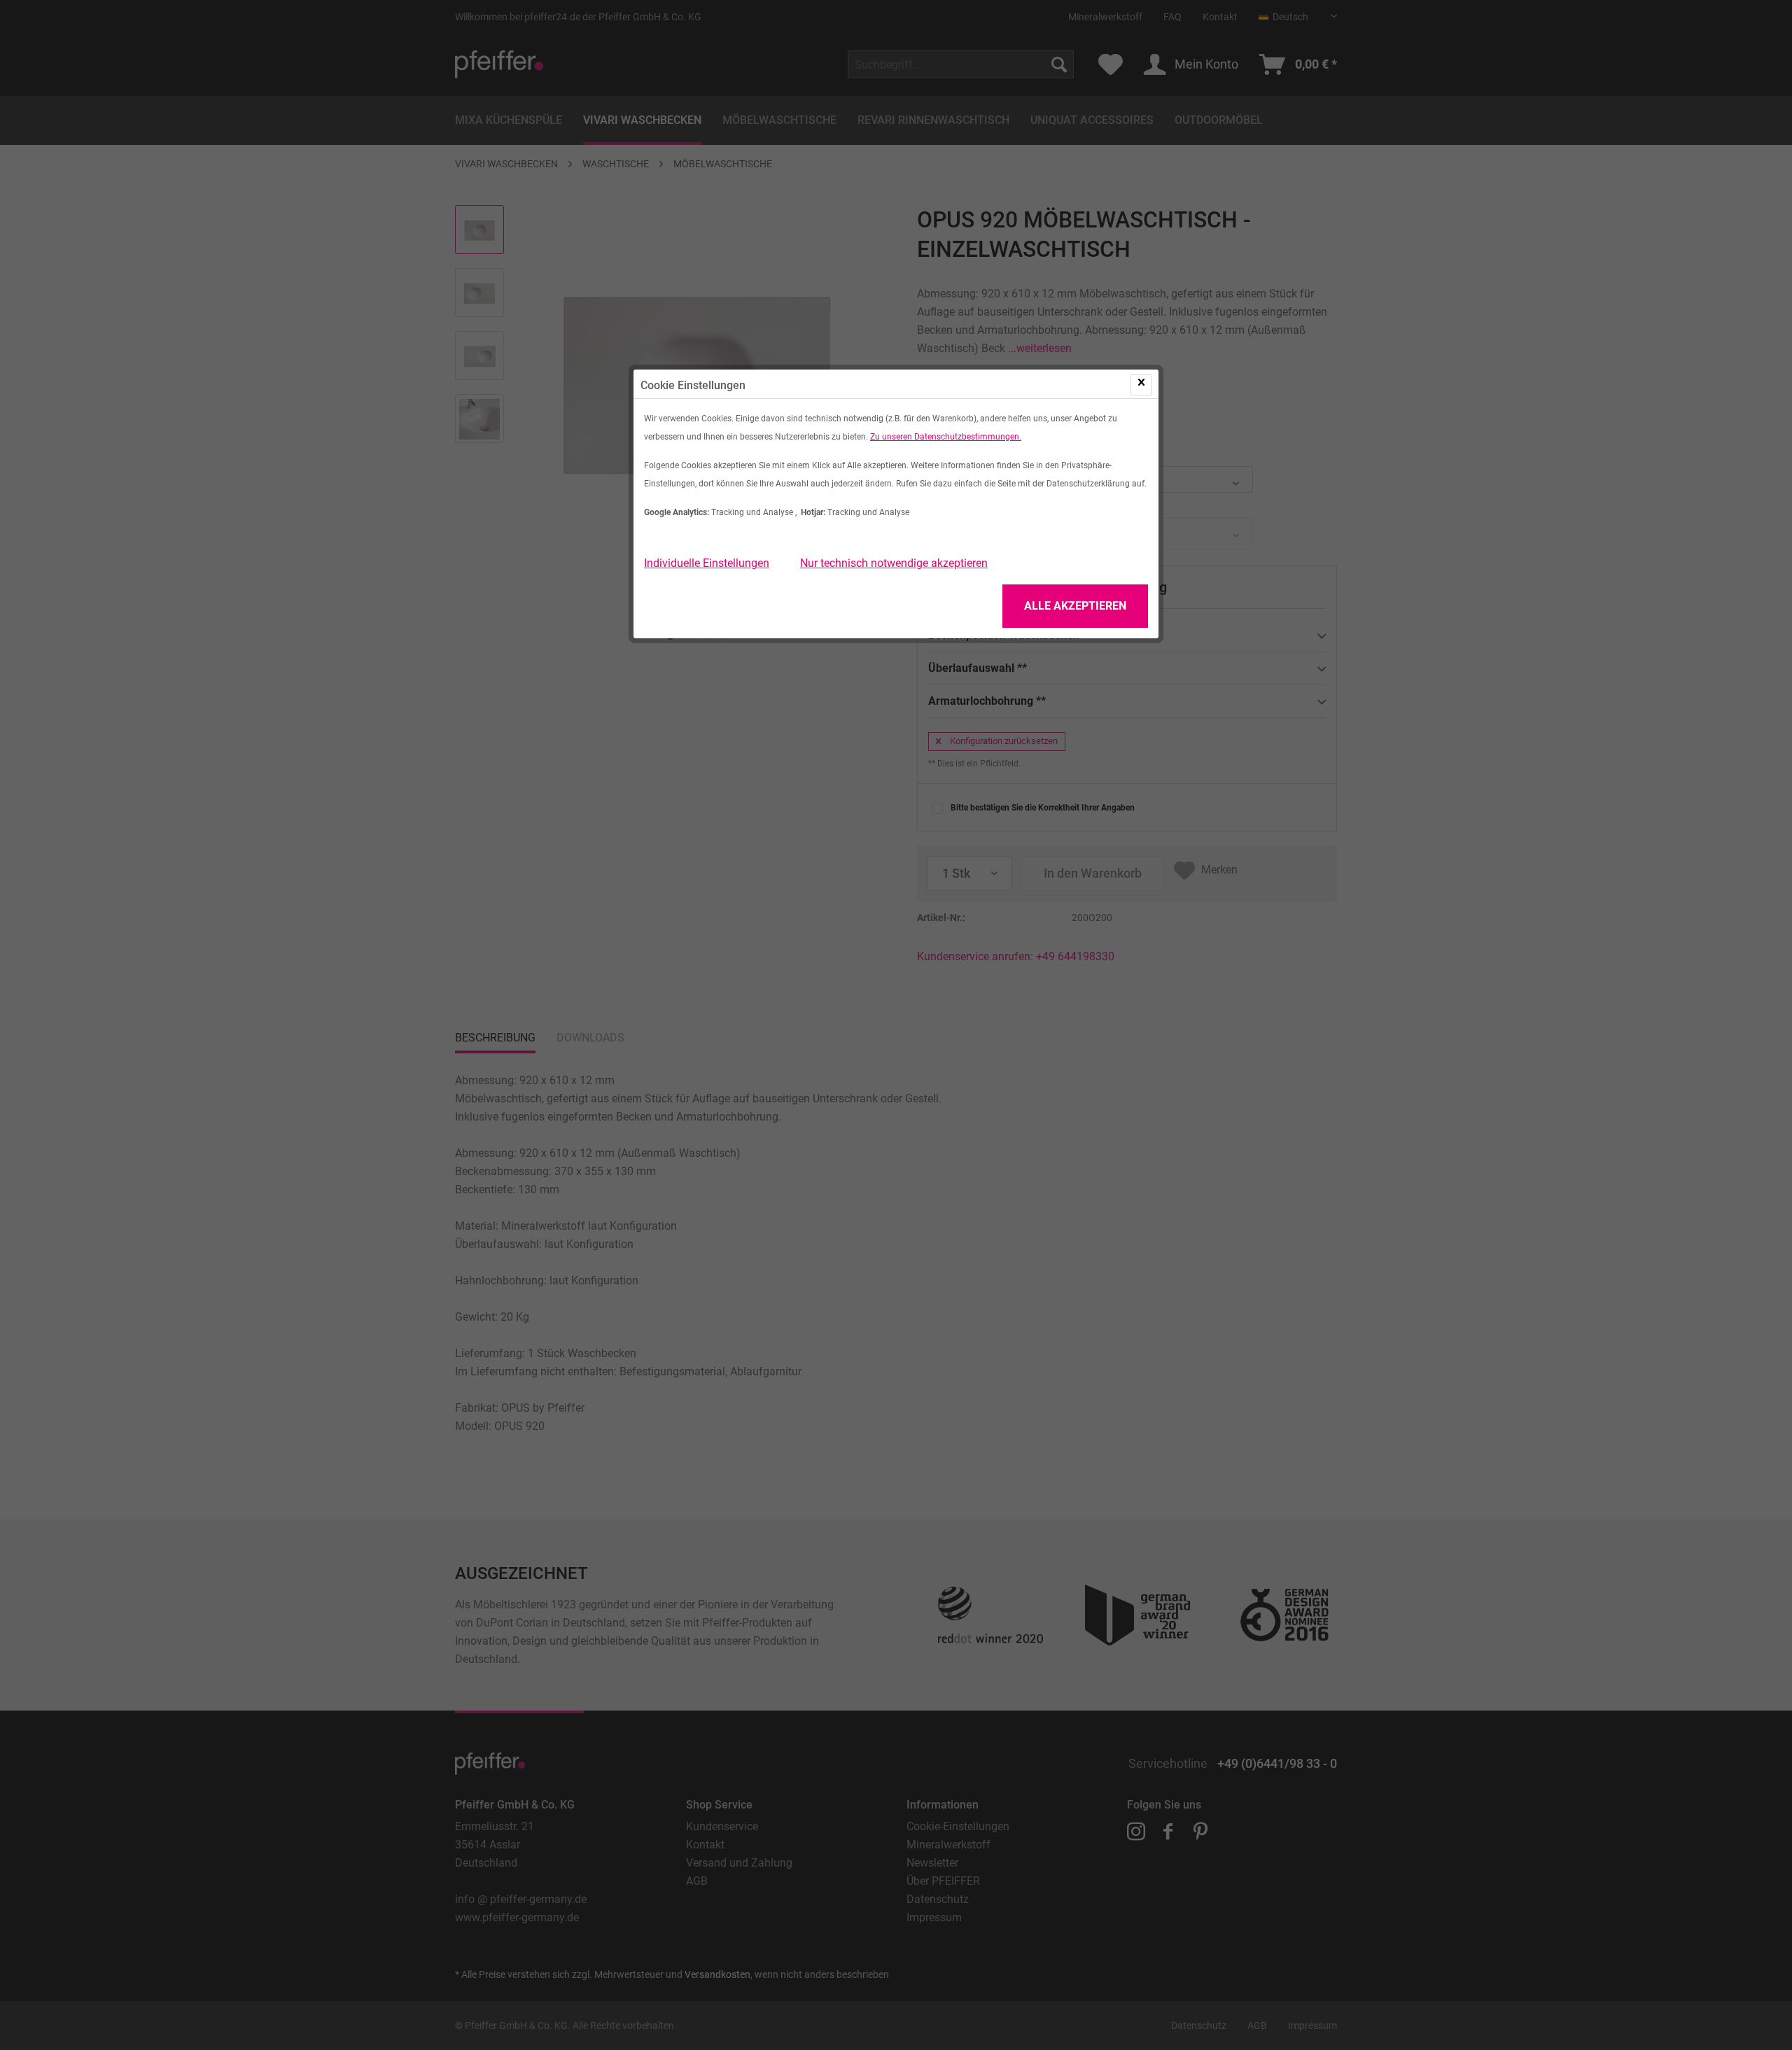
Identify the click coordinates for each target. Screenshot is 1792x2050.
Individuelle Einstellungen (707, 563)
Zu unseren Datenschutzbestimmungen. (946, 437)
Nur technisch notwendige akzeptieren (894, 563)
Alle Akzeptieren (1075, 606)
